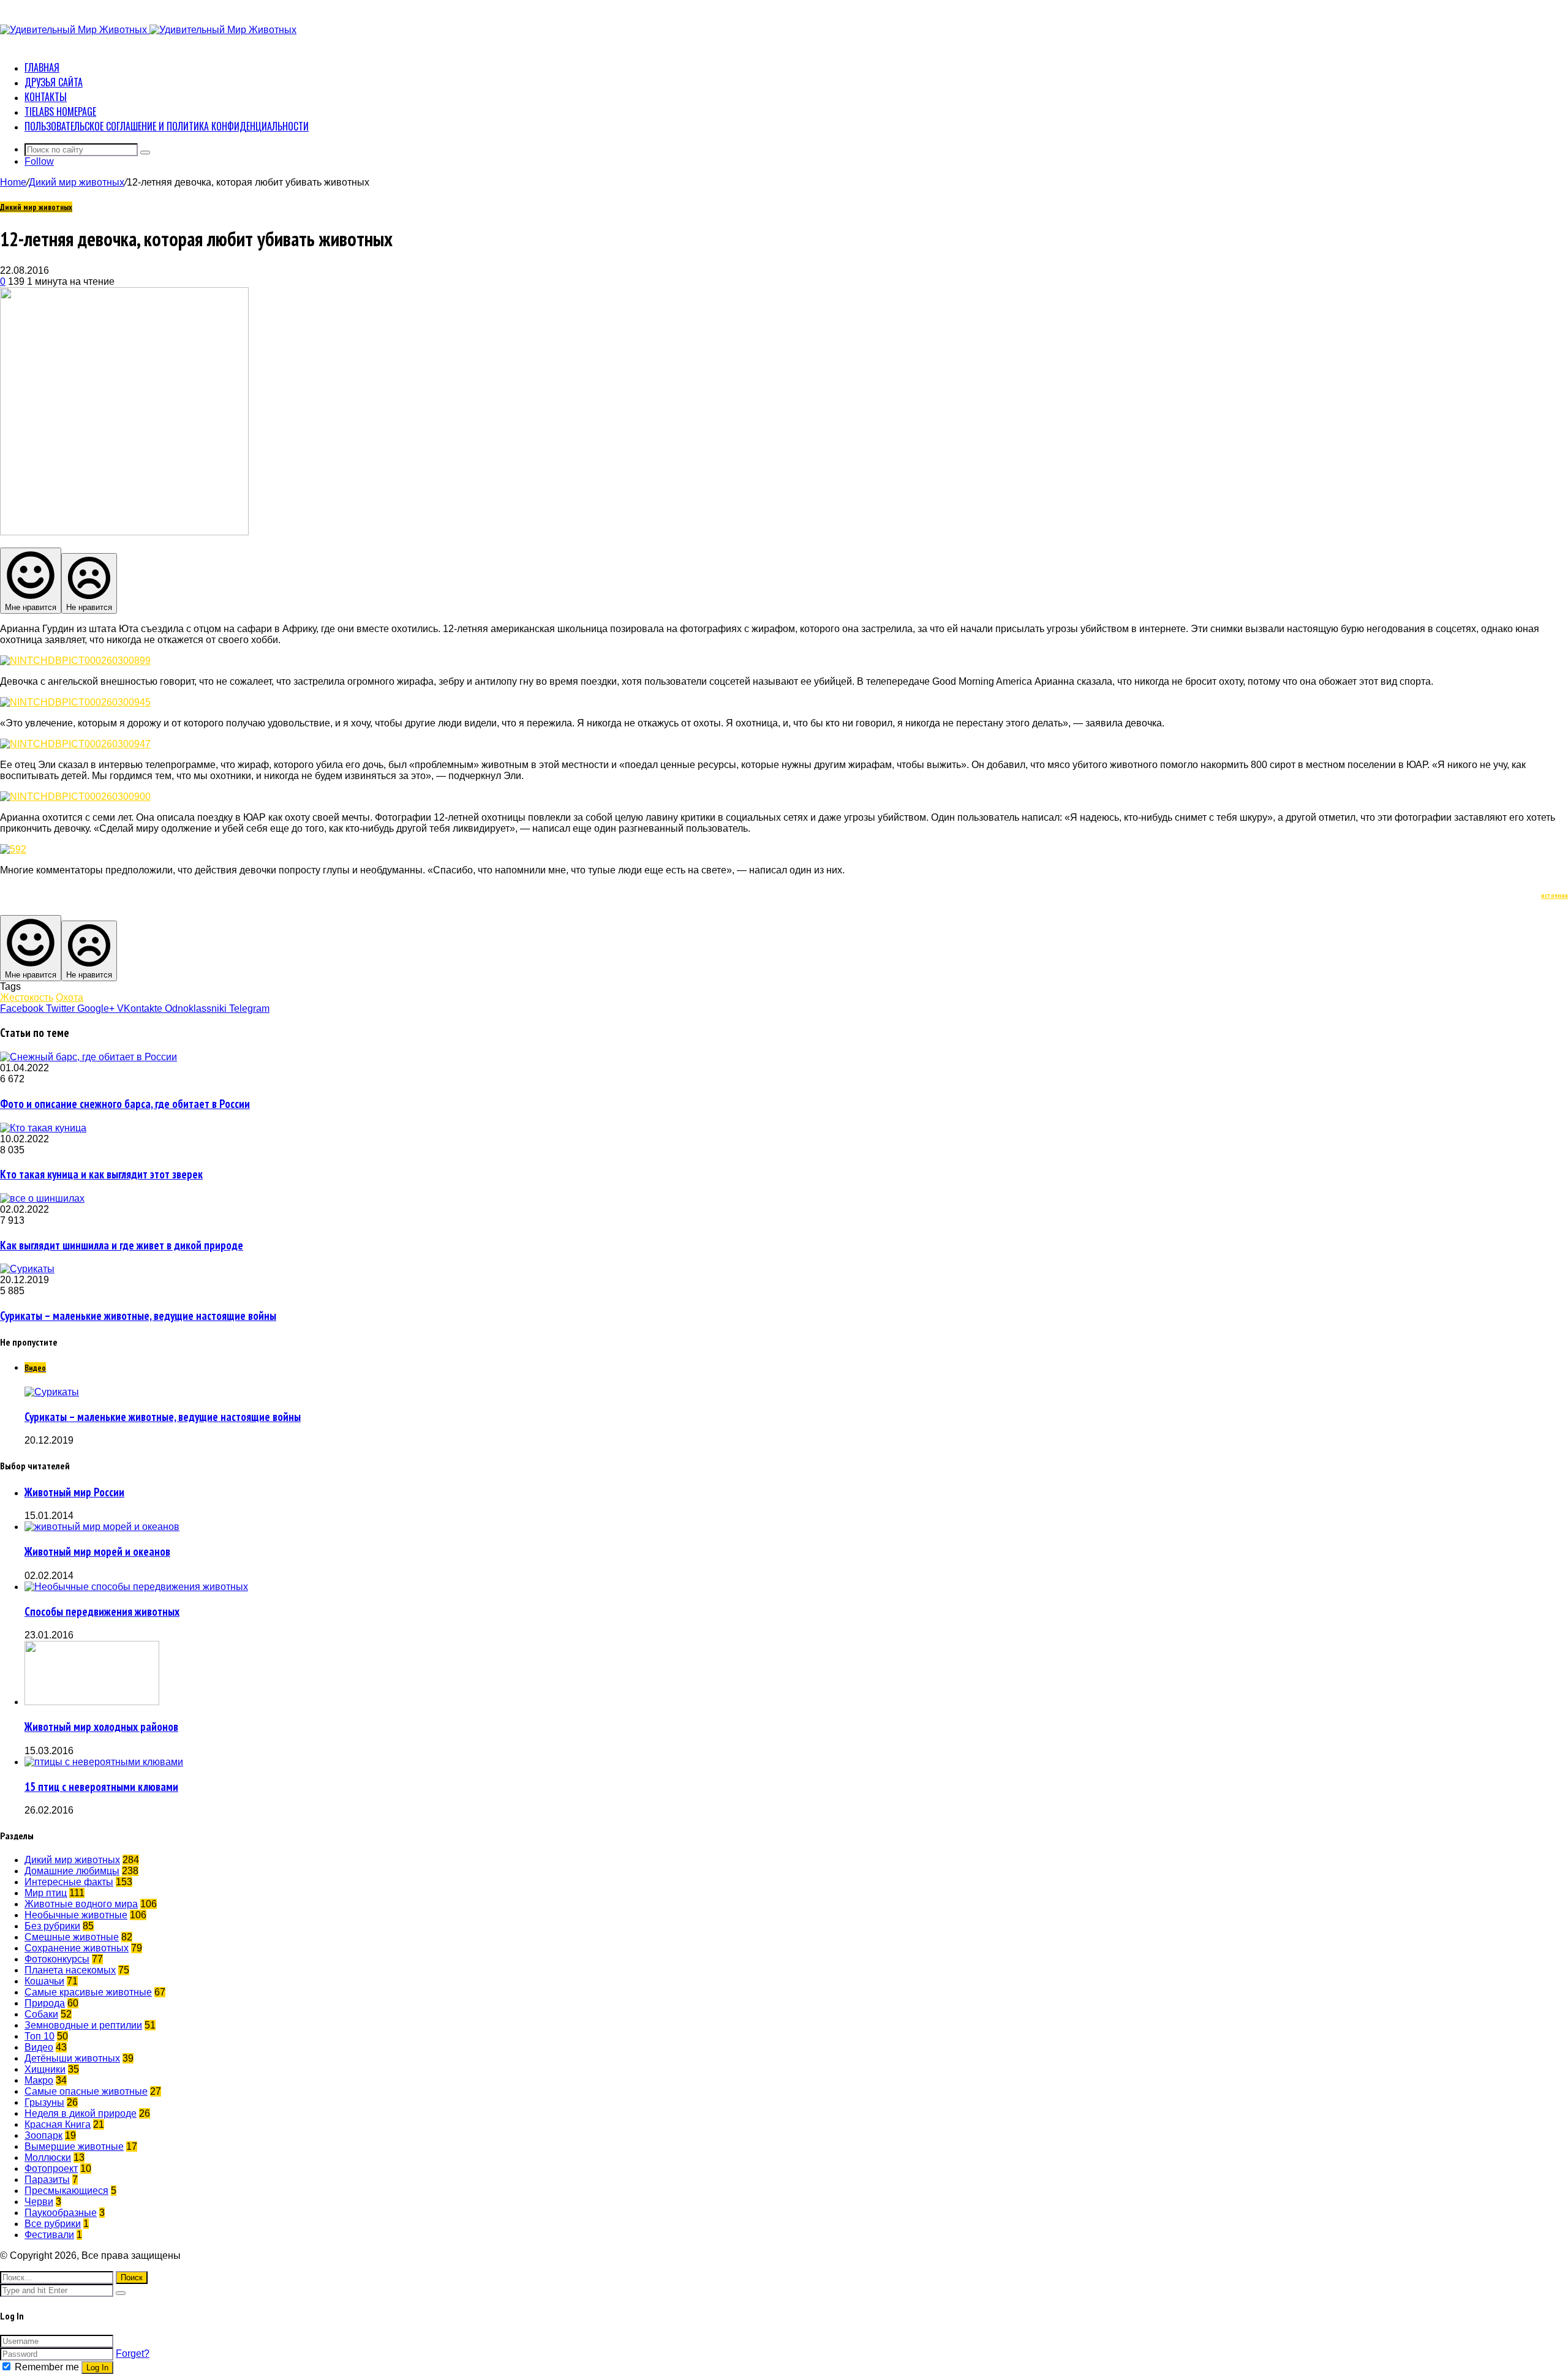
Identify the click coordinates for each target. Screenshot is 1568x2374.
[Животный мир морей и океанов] (102, 1527)
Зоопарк (43, 2135)
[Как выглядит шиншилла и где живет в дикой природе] (42, 1198)
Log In (97, 2368)
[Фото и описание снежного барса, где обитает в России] (89, 1057)
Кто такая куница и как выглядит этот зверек (101, 1174)
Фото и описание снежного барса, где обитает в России (125, 1104)
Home (13, 182)
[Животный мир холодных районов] (92, 1702)
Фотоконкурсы (57, 1959)
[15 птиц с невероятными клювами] (104, 1762)
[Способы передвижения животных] (136, 1587)
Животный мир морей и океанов (97, 1551)
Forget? (133, 2353)
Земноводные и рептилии (83, 2025)
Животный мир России (74, 1492)
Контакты (46, 97)
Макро (39, 2080)
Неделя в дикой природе (81, 2113)
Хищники (45, 2069)
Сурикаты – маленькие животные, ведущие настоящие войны (138, 1316)
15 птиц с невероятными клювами (101, 1787)
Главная (42, 67)
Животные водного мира (81, 1904)
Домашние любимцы (72, 1871)
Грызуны (44, 2102)
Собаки (41, 2014)
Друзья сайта (54, 82)
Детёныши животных (72, 2058)
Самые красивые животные (88, 1992)
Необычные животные (76, 1915)
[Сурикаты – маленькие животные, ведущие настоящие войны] (27, 1269)
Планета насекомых (70, 1970)
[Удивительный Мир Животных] (148, 30)
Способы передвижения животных (102, 1611)
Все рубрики (53, 2224)
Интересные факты (69, 1882)
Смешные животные (72, 1937)
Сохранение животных (77, 1948)
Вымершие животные (74, 2146)
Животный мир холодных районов (101, 1727)
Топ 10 (40, 2036)
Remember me (47, 2367)
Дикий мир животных (77, 182)
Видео (39, 2047)
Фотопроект (51, 2169)
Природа (45, 2003)
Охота (70, 997)
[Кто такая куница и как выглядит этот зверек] (43, 1128)
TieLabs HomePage (60, 111)
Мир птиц (46, 1893)
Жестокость (27, 997)
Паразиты (47, 2180)
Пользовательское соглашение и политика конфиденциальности (167, 126)
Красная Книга (58, 2124)
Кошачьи (44, 1981)
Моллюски (48, 2157)
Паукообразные (61, 2213)
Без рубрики (52, 1926)
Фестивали (49, 2235)
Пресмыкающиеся (66, 2191)
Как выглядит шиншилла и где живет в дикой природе (122, 1245)
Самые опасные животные (86, 2091)
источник (1555, 895)
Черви (39, 2202)
